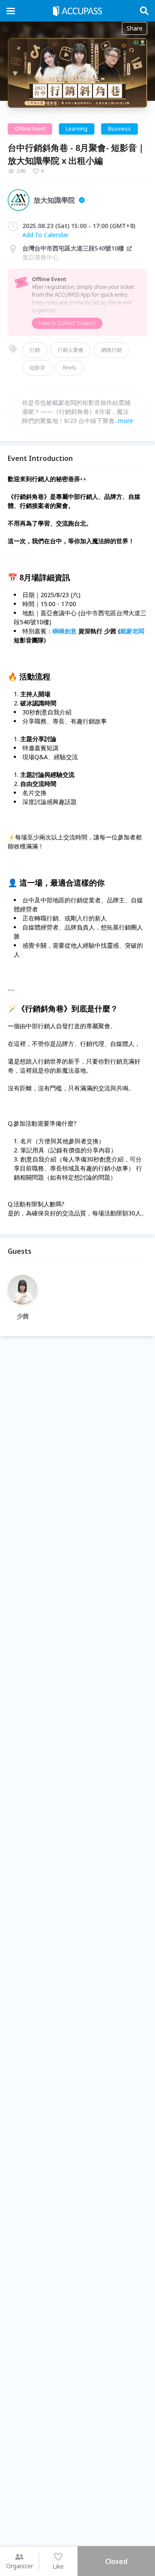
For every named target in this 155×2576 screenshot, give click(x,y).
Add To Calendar (45, 235)
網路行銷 (112, 350)
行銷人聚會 (71, 350)
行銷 (35, 350)
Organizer (20, 2566)
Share (135, 28)
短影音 (37, 368)
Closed (116, 2561)
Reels (70, 368)
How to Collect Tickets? (67, 323)
